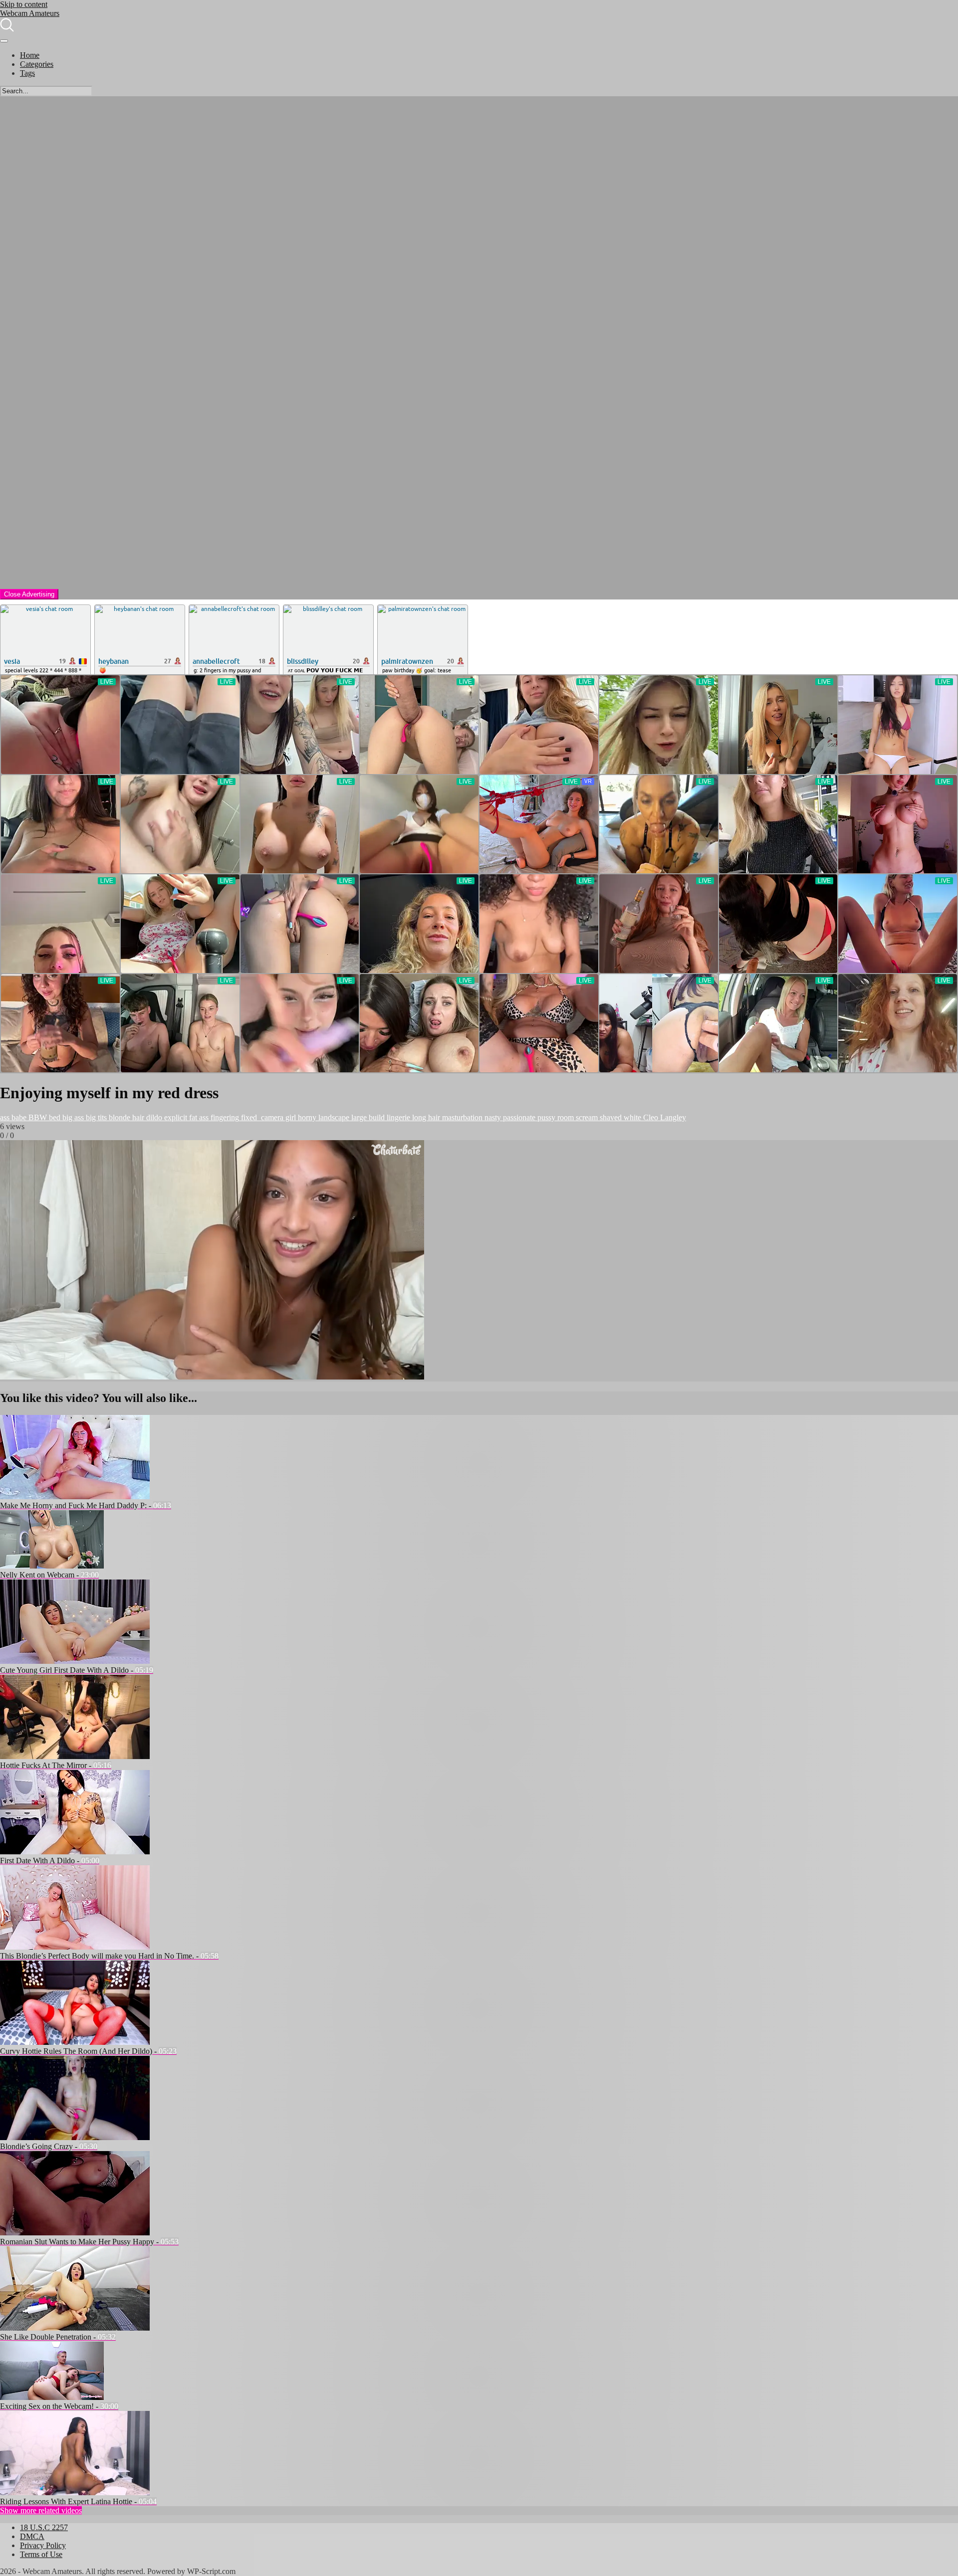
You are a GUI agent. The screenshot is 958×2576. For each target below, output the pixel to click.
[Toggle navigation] (4, 41)
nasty (492, 1117)
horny (306, 1117)
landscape (333, 1117)
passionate (518, 1117)
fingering (224, 1117)
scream (586, 1117)
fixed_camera (261, 1117)
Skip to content (24, 4)
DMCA (32, 2536)
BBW (37, 1117)
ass (5, 1117)
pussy (545, 1117)
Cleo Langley (664, 1117)
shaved (610, 1117)
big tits (95, 1117)
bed (54, 1117)
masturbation (461, 1117)
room (565, 1117)
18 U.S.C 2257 (44, 2527)
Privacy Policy (43, 2545)
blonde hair (125, 1117)
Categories (37, 64)
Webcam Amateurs (30, 13)
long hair (425, 1117)
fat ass (198, 1117)
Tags (27, 73)
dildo (153, 1117)
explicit (175, 1117)
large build (367, 1117)
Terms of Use (41, 2554)
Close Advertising (29, 594)
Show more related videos (41, 2510)
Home (30, 55)
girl (290, 1117)
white (631, 1117)
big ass (72, 1117)
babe (18, 1117)
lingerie (397, 1117)
